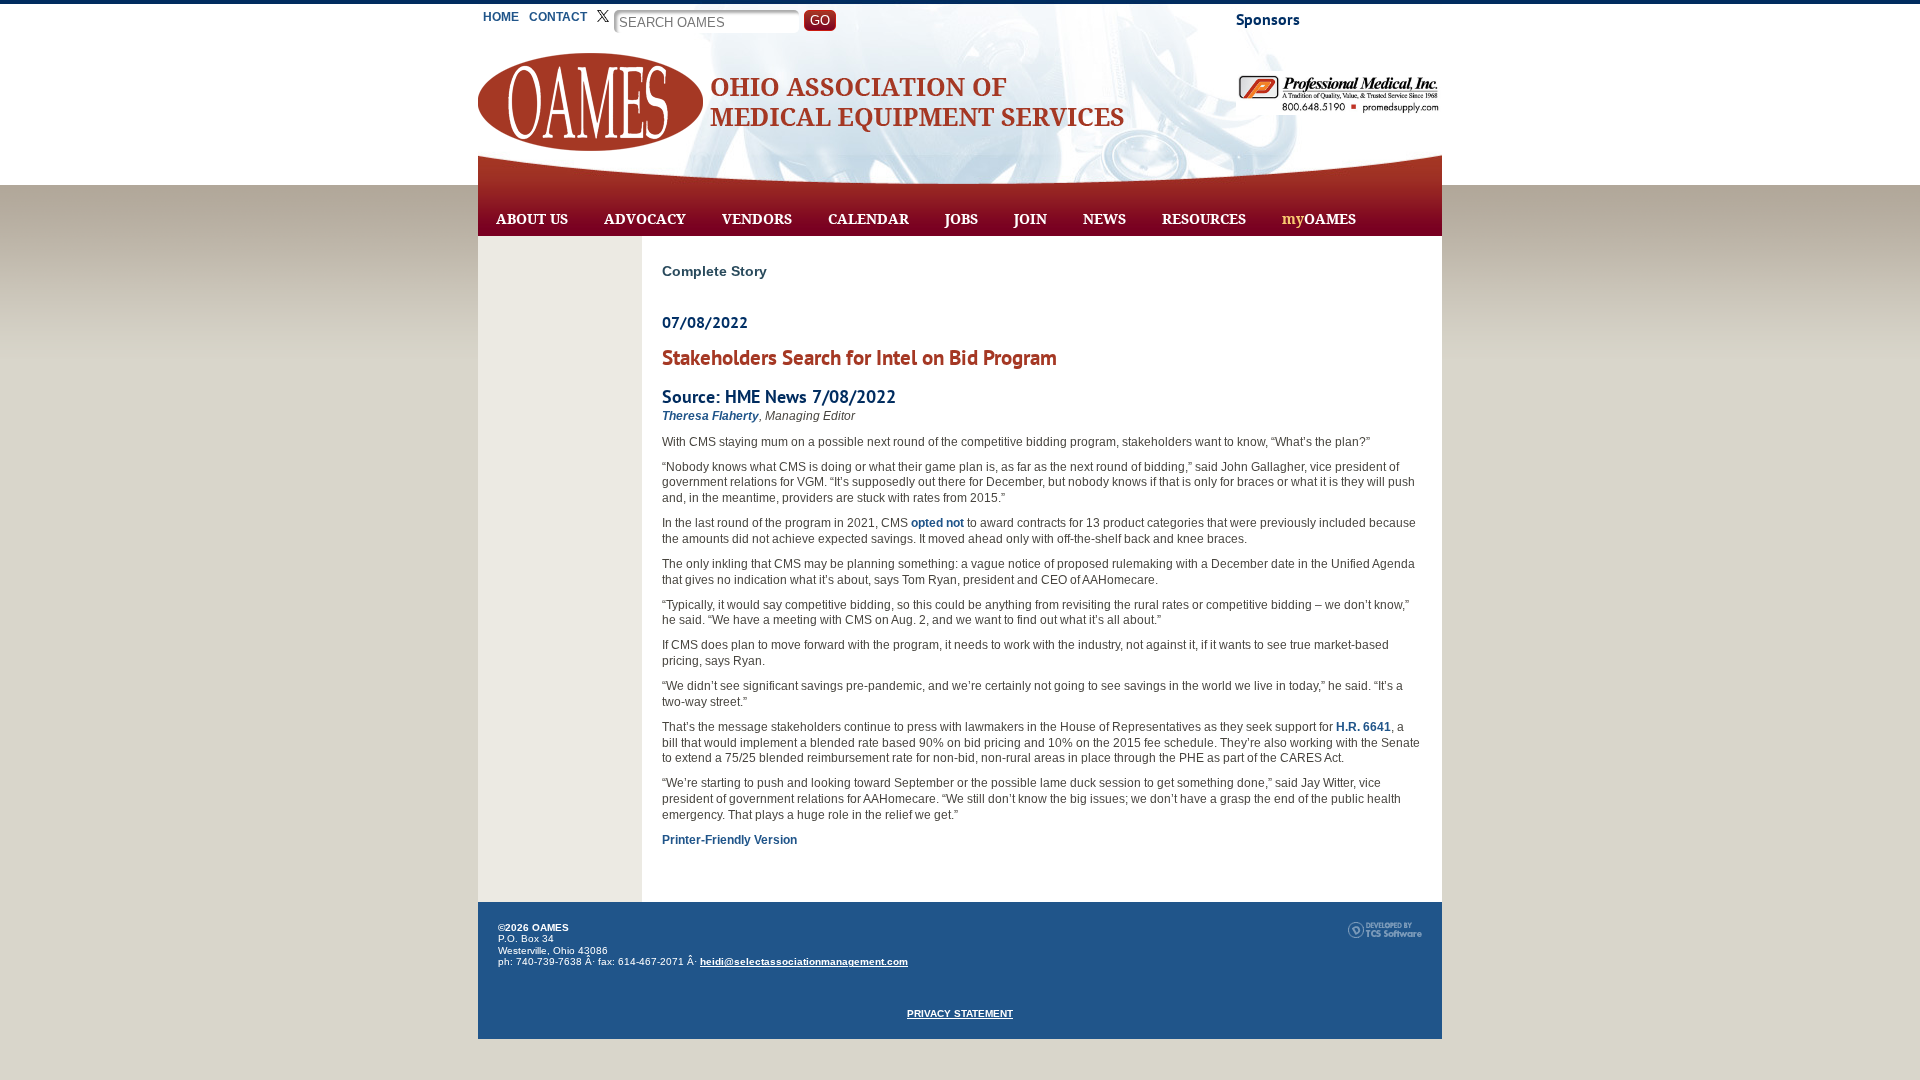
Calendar (868, 219)
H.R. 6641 (1363, 727)
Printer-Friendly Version (729, 840)
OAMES (1319, 219)
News (1104, 219)
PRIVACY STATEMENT (960, 1013)
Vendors (757, 219)
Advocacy (645, 219)
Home (501, 17)
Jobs (961, 219)
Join (1030, 219)
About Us (532, 219)
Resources (1204, 219)
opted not (937, 523)
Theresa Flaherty (710, 416)
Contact (558, 17)
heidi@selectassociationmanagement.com (804, 961)
